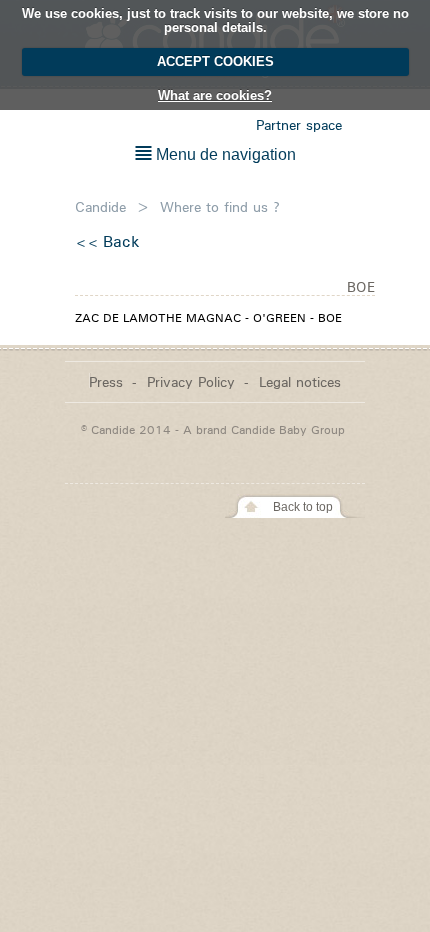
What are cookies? (215, 95)
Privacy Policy (191, 381)
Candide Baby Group (288, 429)
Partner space (299, 124)
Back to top (303, 507)
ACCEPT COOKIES (215, 61)
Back (121, 242)
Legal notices (300, 381)
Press (106, 381)
